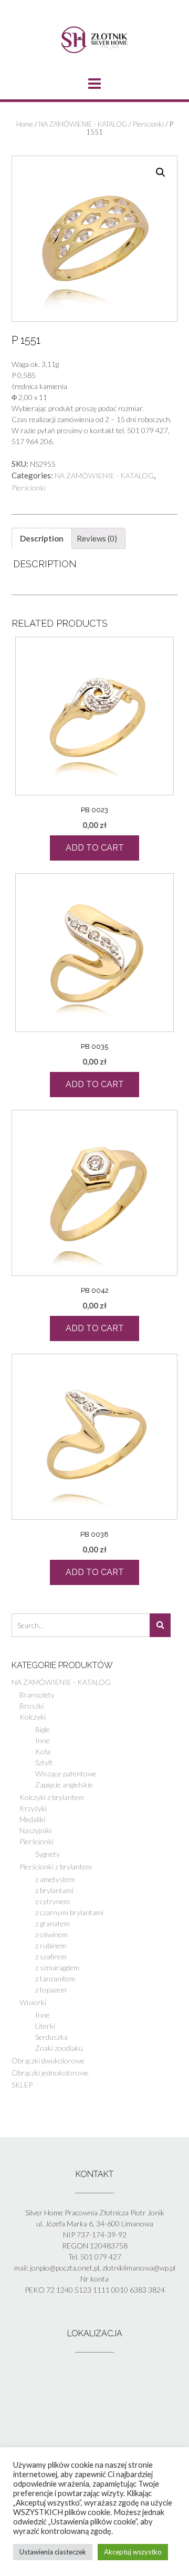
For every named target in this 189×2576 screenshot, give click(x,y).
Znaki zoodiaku (59, 2048)
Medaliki (32, 1819)
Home (25, 124)
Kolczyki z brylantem (52, 1797)
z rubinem (51, 1945)
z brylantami (54, 1890)
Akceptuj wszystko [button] (133, 2552)
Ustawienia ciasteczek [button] (53, 2552)
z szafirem (51, 1956)
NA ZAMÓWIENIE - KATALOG (83, 124)
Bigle (43, 1729)
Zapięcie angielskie (64, 1785)
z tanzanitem (55, 1979)
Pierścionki (148, 124)
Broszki (31, 1706)
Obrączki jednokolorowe (50, 2073)
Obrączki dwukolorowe (48, 2061)
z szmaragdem (57, 1967)
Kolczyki (33, 1717)
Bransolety (37, 1695)
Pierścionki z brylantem (56, 1867)
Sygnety (48, 1854)
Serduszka (51, 2037)
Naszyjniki (35, 1830)
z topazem (51, 1990)
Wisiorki (33, 2002)
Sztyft (44, 1762)
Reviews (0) (97, 538)
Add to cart (95, 848)
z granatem (52, 1923)
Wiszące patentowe (66, 1773)
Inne (43, 1740)
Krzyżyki (33, 1808)
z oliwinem (51, 1934)
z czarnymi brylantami (69, 1912)
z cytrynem (52, 1901)
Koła (43, 1751)
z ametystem (55, 1879)
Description (42, 538)
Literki (45, 2026)
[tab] (42, 538)
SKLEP (22, 2085)
